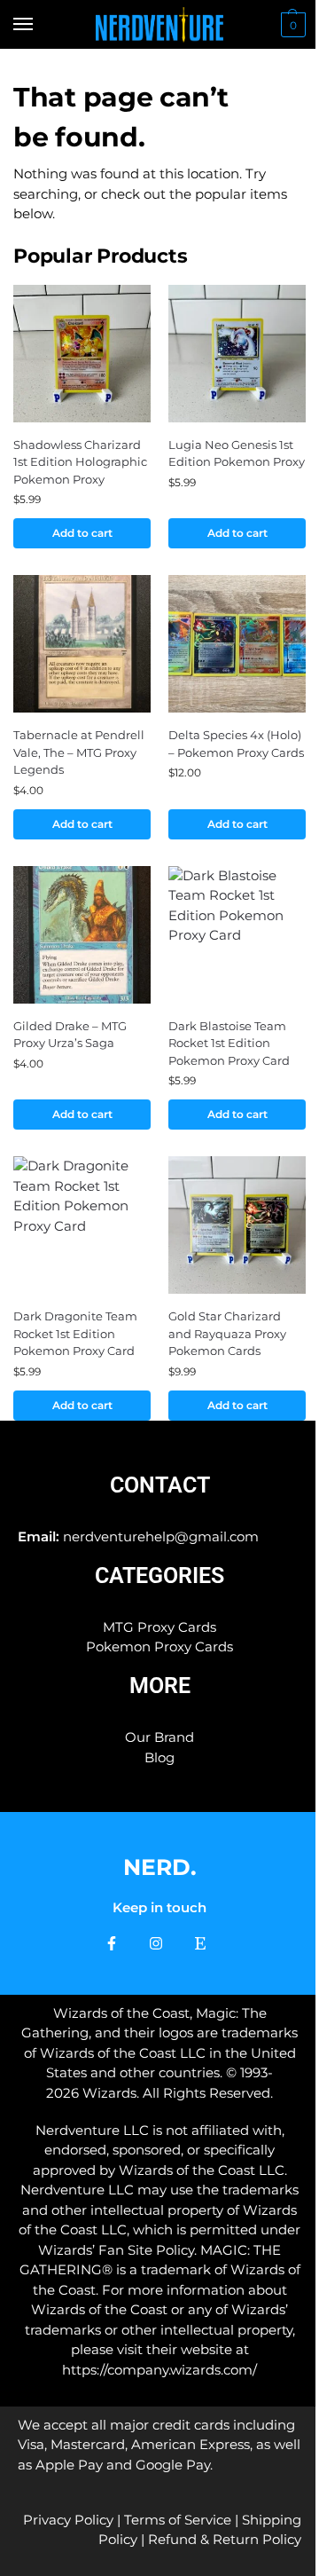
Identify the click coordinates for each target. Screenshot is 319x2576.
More (160, 1686)
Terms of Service (178, 2520)
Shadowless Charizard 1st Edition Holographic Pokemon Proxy (80, 462)
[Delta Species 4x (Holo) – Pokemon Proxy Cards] (237, 644)
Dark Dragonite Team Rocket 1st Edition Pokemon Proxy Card (75, 1333)
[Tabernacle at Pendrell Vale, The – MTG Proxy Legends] (82, 644)
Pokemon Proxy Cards (159, 1646)
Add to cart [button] (82, 533)
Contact (160, 1485)
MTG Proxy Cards (159, 1627)
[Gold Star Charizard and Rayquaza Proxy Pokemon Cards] (237, 1225)
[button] (291, 25)
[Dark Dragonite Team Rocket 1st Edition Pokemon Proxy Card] (82, 1225)
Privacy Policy (68, 2520)
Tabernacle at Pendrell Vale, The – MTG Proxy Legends (79, 752)
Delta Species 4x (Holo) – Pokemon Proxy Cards (236, 744)
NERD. (160, 1867)
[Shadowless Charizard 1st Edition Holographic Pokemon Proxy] (82, 354)
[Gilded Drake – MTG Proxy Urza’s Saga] (82, 935)
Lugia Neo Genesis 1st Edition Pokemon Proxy (237, 453)
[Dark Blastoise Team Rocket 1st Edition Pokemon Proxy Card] (237, 935)
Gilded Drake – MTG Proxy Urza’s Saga (70, 1035)
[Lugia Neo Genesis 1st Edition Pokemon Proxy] (237, 354)
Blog (159, 1757)
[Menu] (40, 25)
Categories (159, 1576)
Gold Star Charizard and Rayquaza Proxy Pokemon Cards (227, 1333)
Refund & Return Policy (225, 2539)
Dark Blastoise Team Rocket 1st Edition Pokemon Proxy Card (229, 1043)
